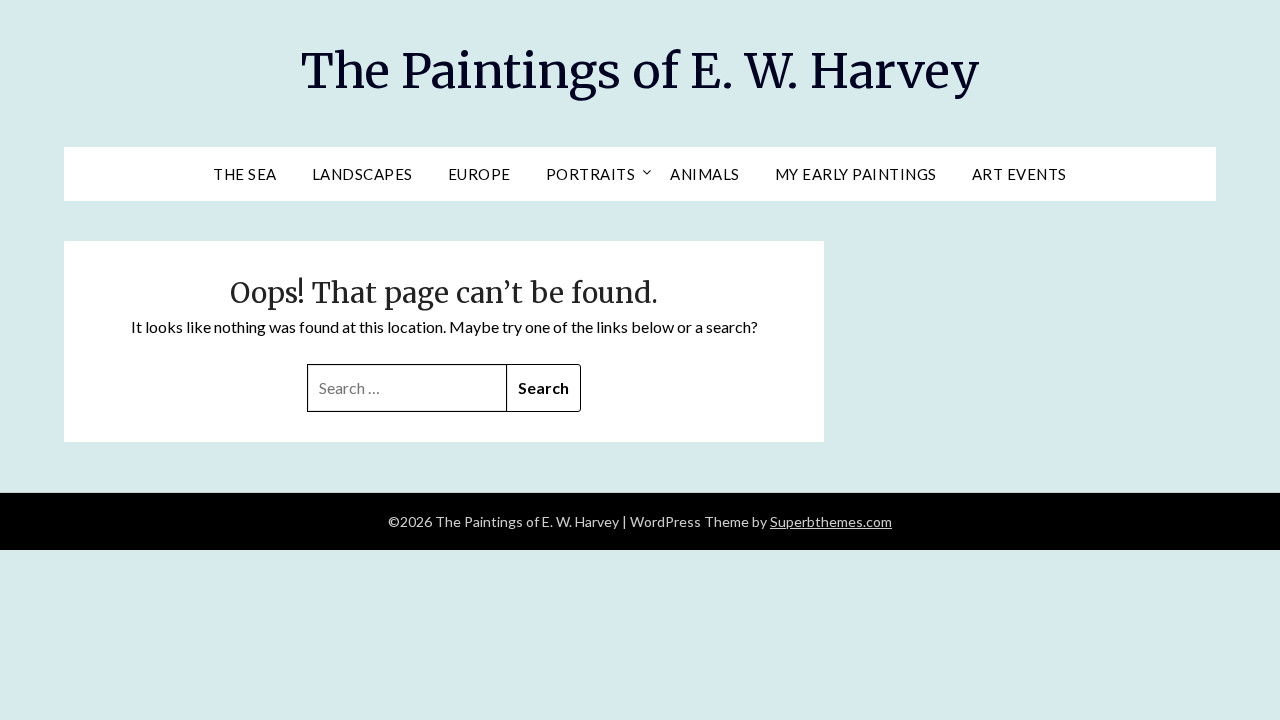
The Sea (245, 174)
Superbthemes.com (831, 521)
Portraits (591, 174)
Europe (479, 174)
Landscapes (362, 174)
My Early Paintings (856, 174)
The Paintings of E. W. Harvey (640, 71)
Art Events (1019, 174)
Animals (705, 174)
